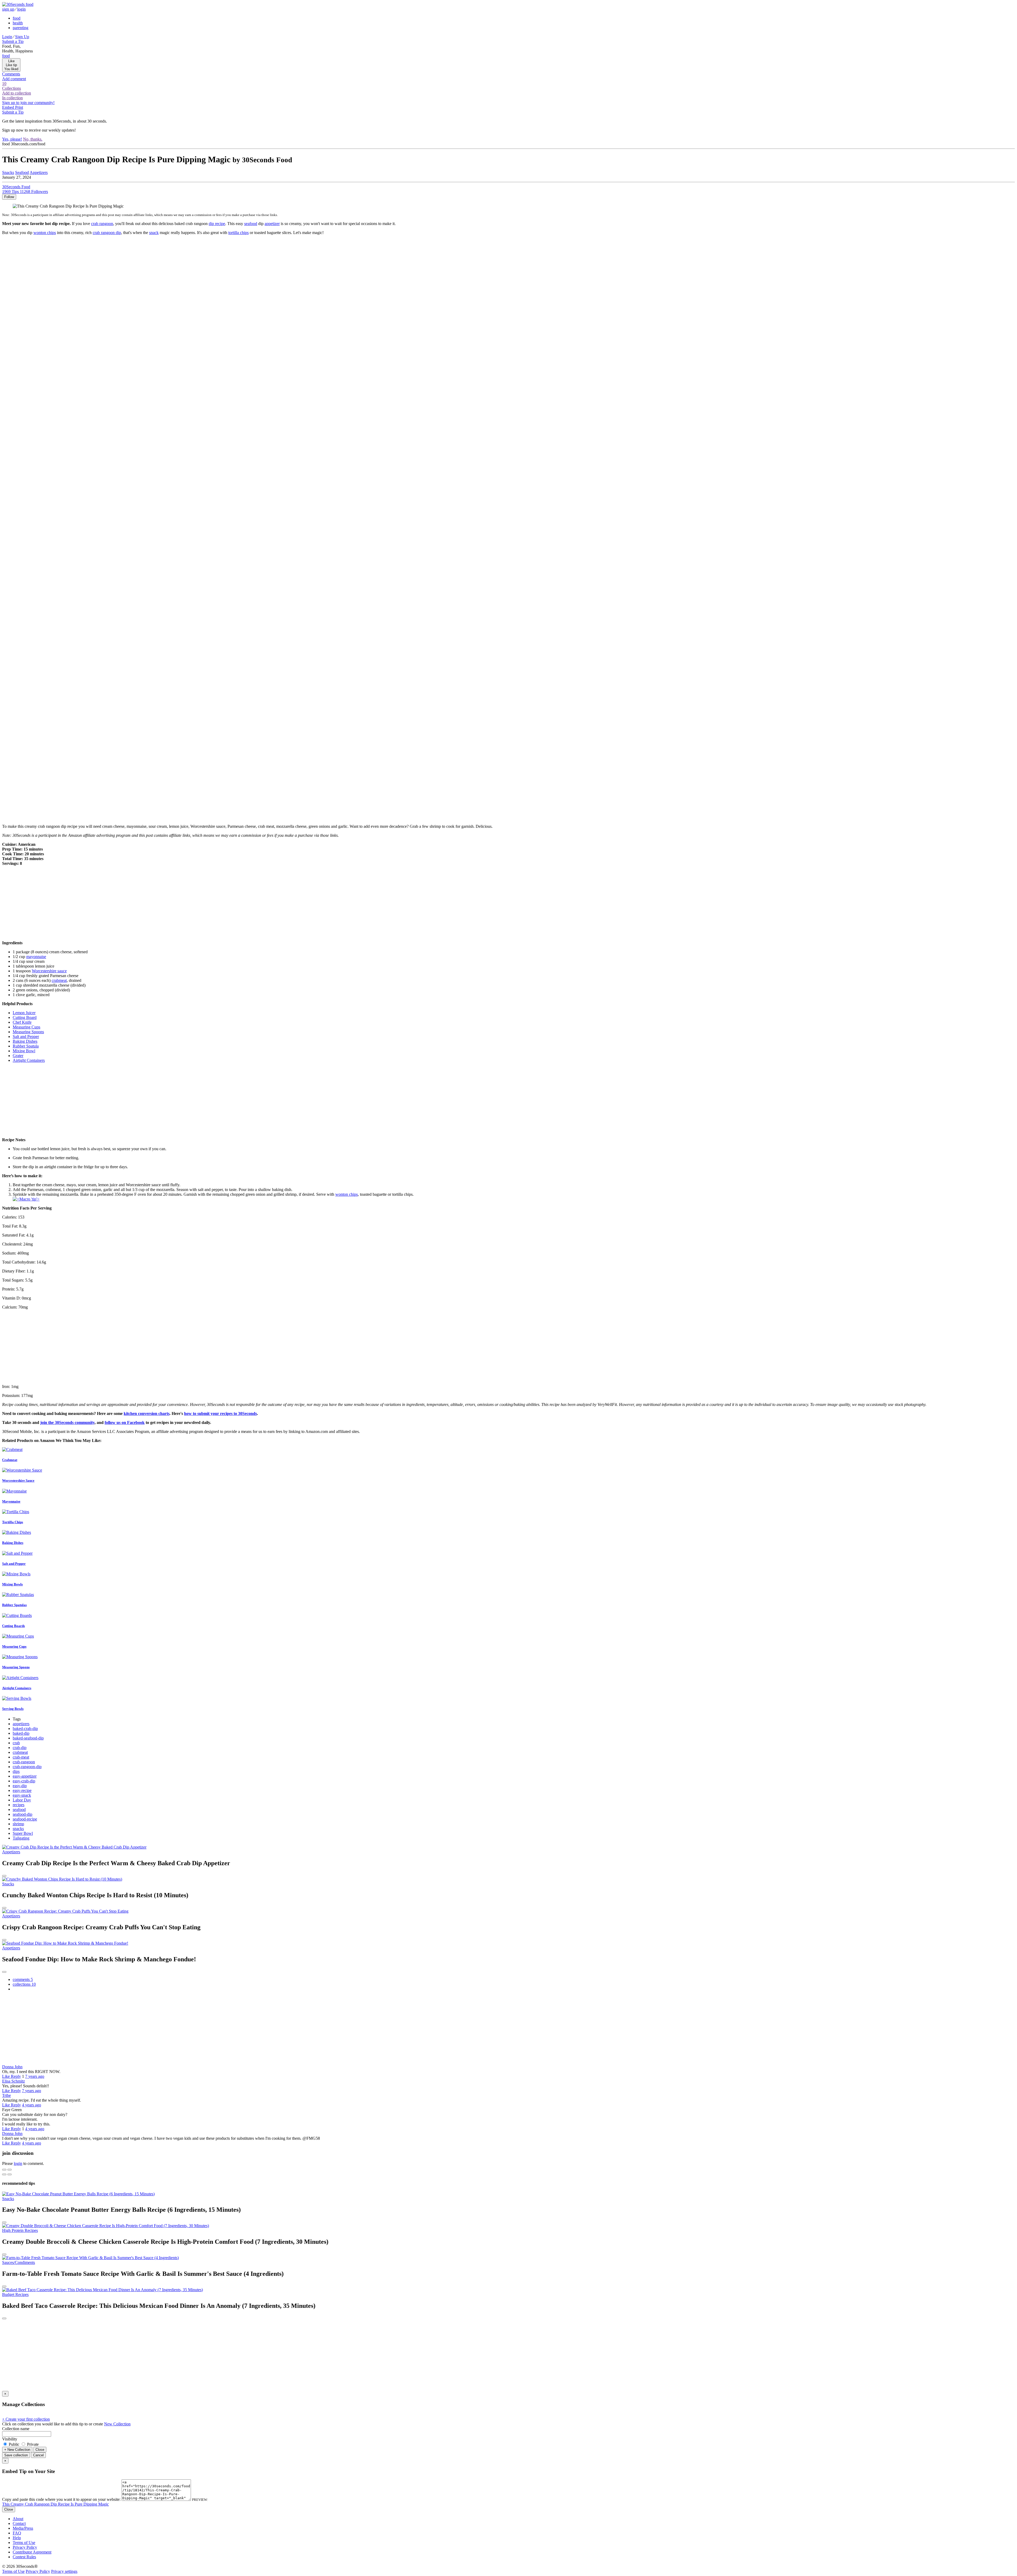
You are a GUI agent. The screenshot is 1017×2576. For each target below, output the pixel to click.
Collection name (16, 2429)
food (17, 18)
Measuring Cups (14, 1646)
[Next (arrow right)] (10, 2174)
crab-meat (21, 1757)
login (21, 9)
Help (17, 2538)
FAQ (17, 2533)
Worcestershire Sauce (18, 1480)
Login (7, 37)
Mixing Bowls (12, 1584)
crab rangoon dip (107, 233)
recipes (19, 1805)
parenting (21, 28)
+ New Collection (17, 2450)
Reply (16, 2076)
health (18, 23)
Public (14, 2444)
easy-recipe (22, 1790)
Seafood (22, 172)
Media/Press (23, 2528)
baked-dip (21, 1733)
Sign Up (22, 37)
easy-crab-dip (24, 1781)
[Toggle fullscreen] (10, 2170)
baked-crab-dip (25, 1728)
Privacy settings (64, 2571)
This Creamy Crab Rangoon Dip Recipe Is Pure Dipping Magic (55, 2504)
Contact (19, 2523)
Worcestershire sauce (49, 971)
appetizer (272, 224)
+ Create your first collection (26, 2419)
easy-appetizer (25, 1776)
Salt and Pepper (14, 1564)
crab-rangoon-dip (27, 1767)
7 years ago (35, 2076)
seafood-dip (23, 1814)
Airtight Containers (17, 1688)
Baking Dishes (13, 1543)
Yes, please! (12, 139)
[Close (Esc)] (4, 2170)
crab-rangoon (24, 1762)
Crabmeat (10, 1460)
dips (16, 1771)
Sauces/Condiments (19, 2262)
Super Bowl (23, 1833)
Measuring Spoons (16, 1667)
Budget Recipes (15, 2294)
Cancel (38, 2455)
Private (32, 2444)
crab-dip (20, 1748)
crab (16, 1743)
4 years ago (32, 2105)
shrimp (18, 1824)
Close (40, 2450)
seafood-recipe (25, 1819)
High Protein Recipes (20, 2230)
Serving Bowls (13, 1709)
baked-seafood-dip (28, 1738)
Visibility (10, 2439)
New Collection (117, 2424)
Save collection (16, 2455)
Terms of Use (24, 2543)
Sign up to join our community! (28, 103)
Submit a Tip (13, 41)
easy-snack (22, 1795)
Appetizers (39, 172)
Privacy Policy (25, 2547)
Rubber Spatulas (14, 1605)
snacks (18, 1829)
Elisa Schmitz (14, 2081)
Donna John (12, 2067)
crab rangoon (102, 224)
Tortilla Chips (13, 1522)
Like (6, 2076)
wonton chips (45, 233)
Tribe (6, 2095)
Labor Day (22, 1800)
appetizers (21, 1724)
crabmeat (59, 980)
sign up (8, 9)
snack (154, 233)
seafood (251, 224)
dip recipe (217, 224)
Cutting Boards (14, 1626)
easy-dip (20, 1786)
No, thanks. (33, 139)
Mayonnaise (11, 1501)
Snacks (8, 172)
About (18, 2519)
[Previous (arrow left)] (4, 2174)
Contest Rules (24, 2557)
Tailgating (21, 1838)
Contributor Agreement (32, 2552)
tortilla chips (238, 233)
